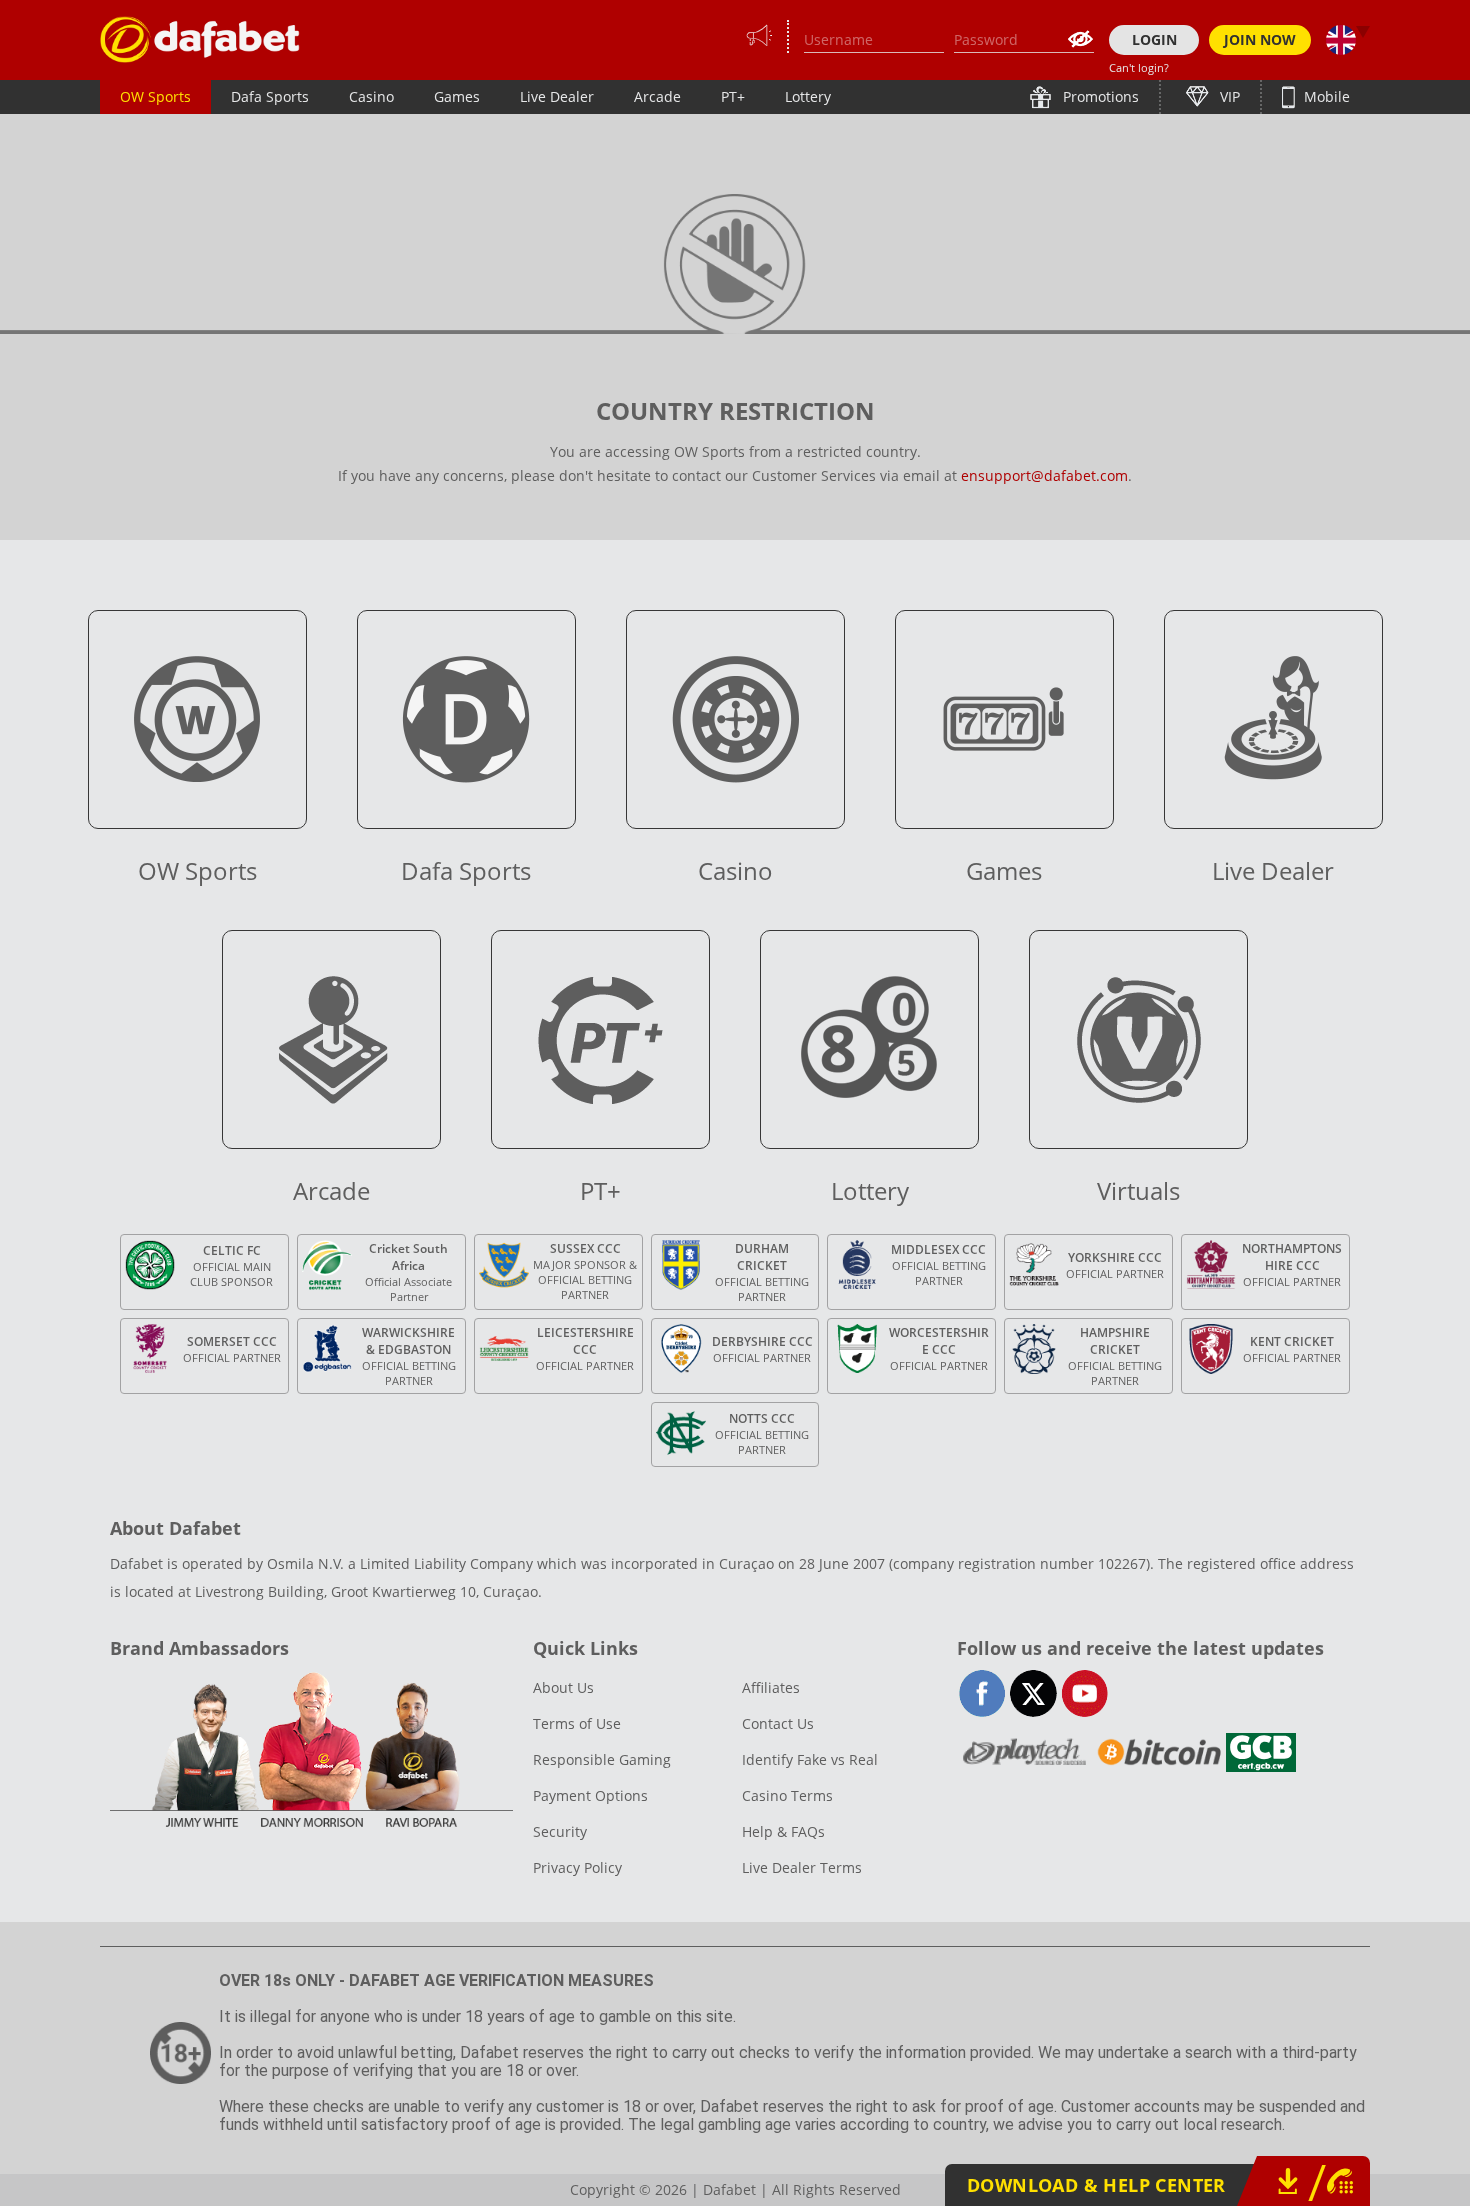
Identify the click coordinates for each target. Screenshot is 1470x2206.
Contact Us (778, 1723)
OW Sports (155, 96)
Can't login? (1139, 67)
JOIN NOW (1260, 39)
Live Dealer (557, 96)
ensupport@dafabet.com (1044, 475)
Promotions (1099, 96)
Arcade (657, 96)
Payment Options (590, 1795)
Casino (371, 96)
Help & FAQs (783, 1831)
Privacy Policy (577, 1867)
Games (457, 96)
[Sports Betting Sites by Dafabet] (200, 39)
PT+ (733, 96)
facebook (982, 1693)
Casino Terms (787, 1795)
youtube (1084, 1693)
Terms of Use (577, 1723)
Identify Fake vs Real (810, 1759)
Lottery (808, 96)
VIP (1228, 96)
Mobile (1325, 96)
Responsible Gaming (602, 1759)
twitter (1033, 1693)
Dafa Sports (270, 96)
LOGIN (1154, 39)
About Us (563, 1687)
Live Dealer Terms (802, 1867)
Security (560, 1831)
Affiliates (771, 1687)
